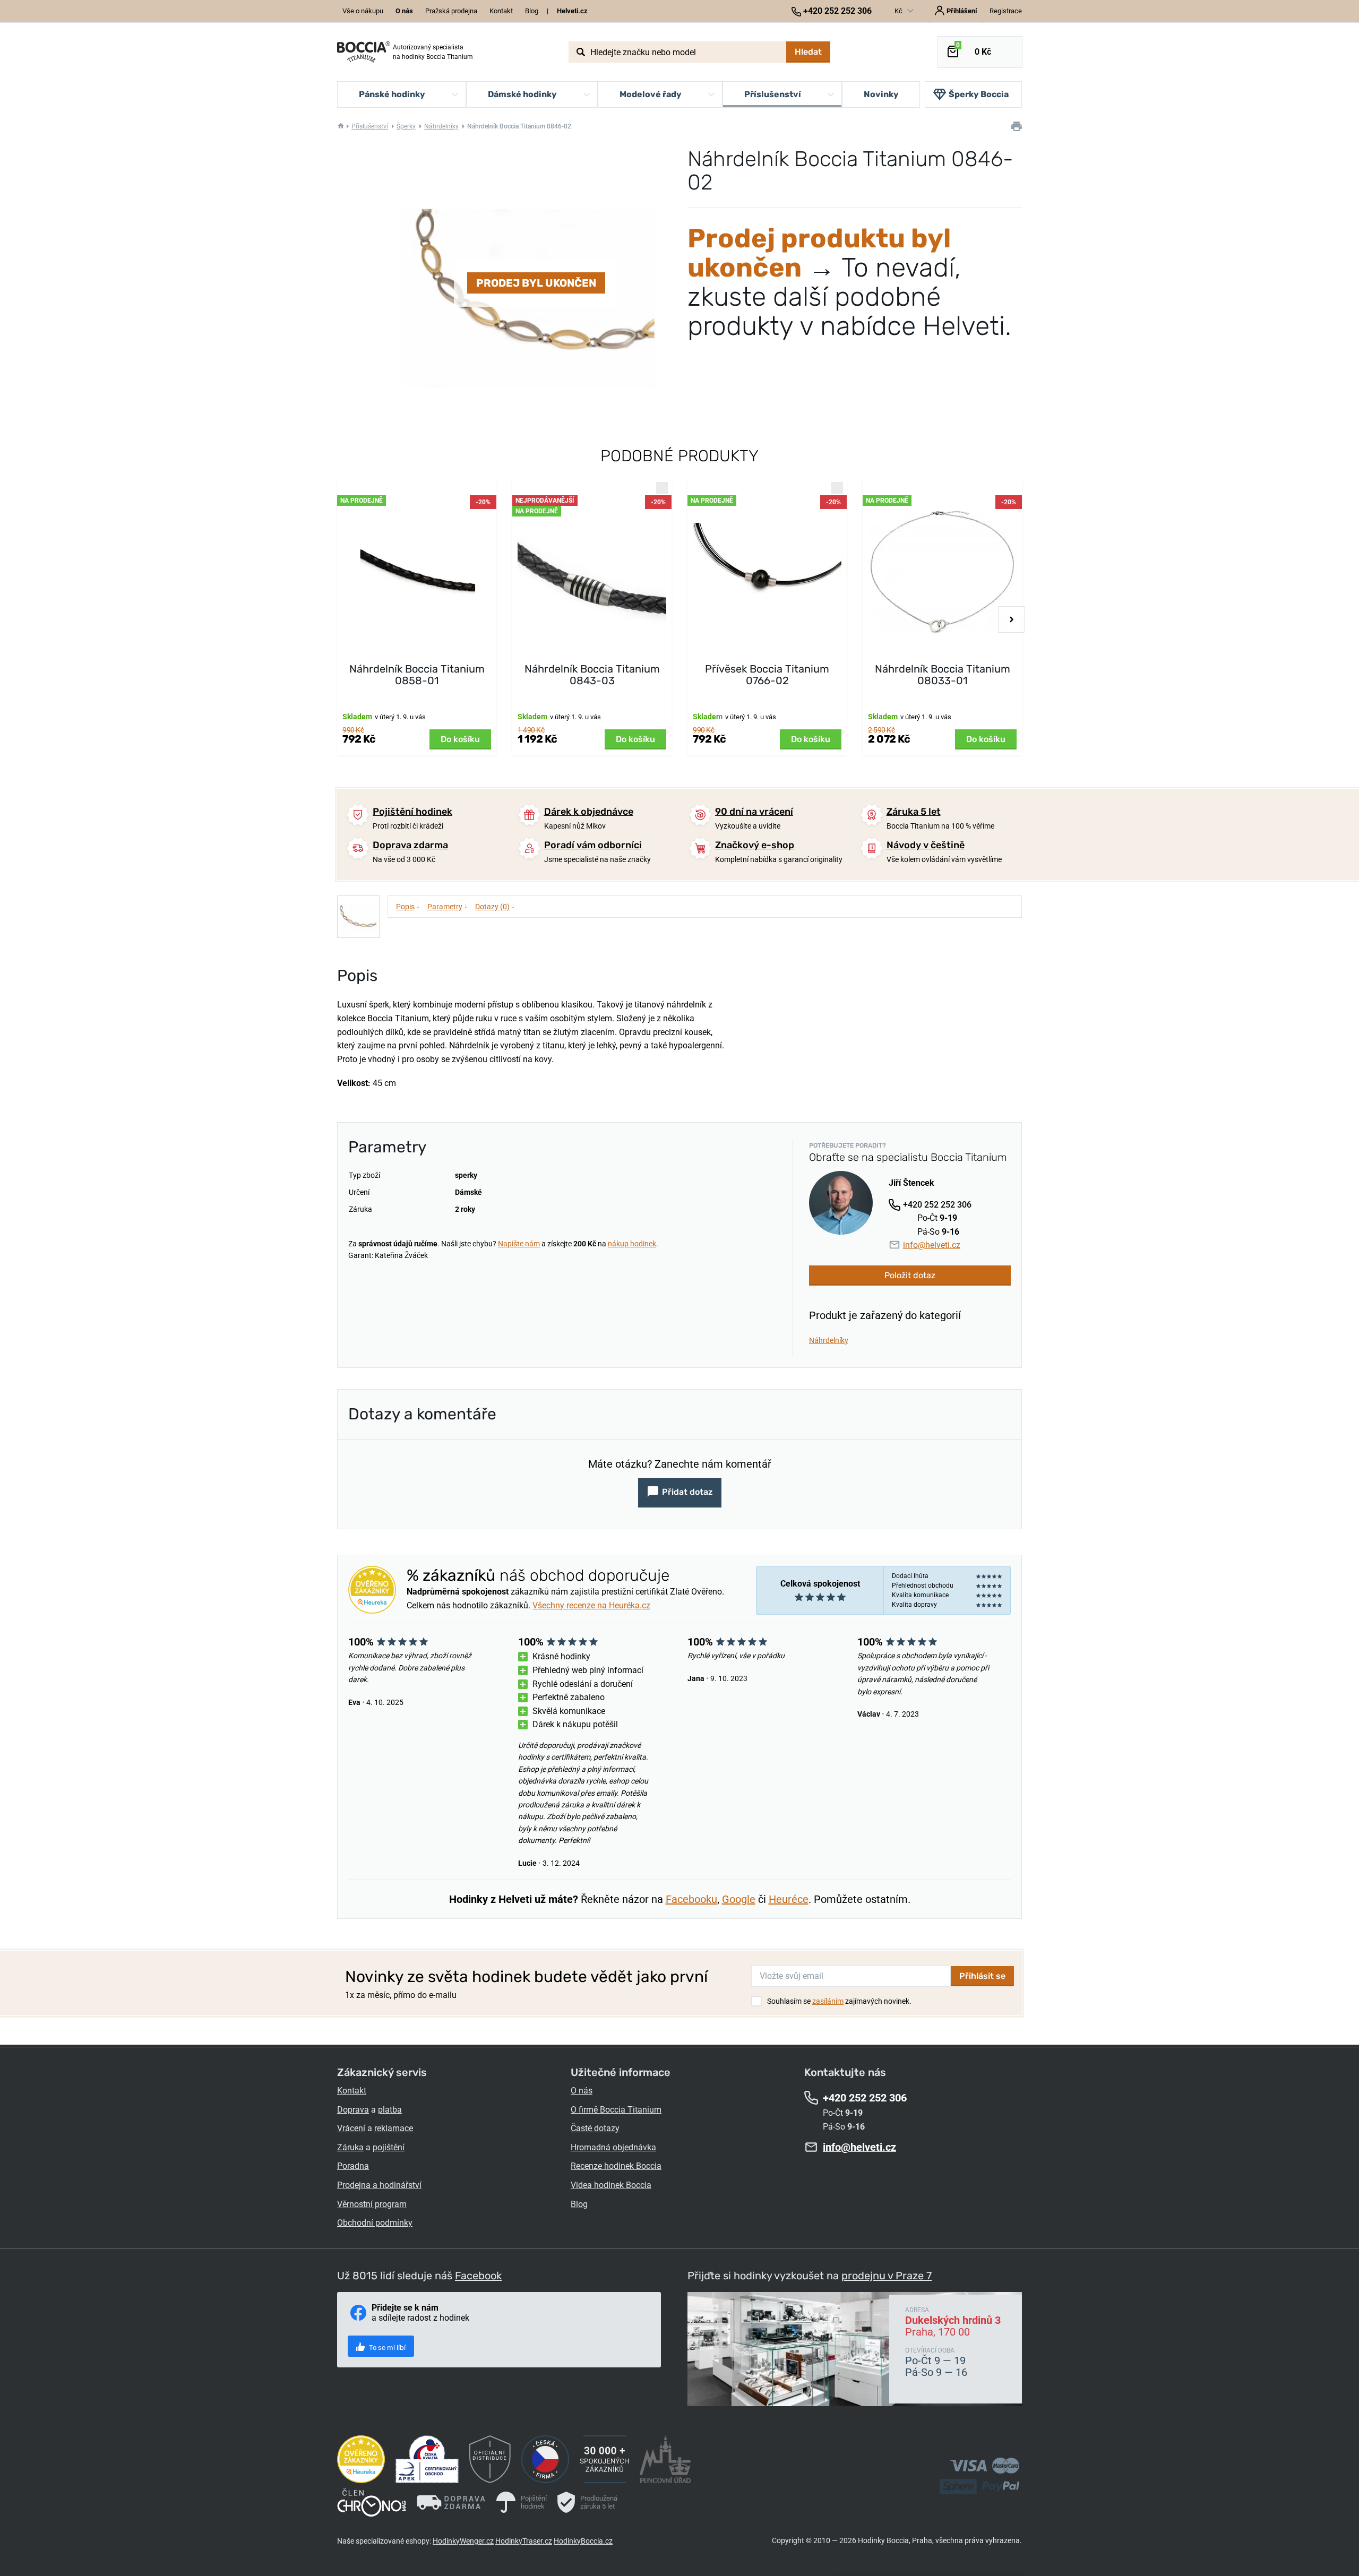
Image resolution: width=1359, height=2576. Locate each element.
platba (390, 2110)
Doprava (353, 2110)
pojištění (389, 2147)
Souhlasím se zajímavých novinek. (839, 2001)
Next (1011, 619)
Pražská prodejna (451, 11)
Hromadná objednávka (613, 2147)
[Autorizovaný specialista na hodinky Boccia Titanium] (364, 52)
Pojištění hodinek (412, 812)
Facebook (478, 2276)
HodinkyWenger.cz (463, 2541)
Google (739, 1899)
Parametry (448, 906)
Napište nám (519, 1244)
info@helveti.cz (932, 1245)
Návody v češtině (926, 845)
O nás (582, 2091)
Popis (408, 906)
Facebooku (691, 1899)
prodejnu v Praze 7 (887, 2276)
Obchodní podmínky (375, 2223)
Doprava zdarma (410, 845)
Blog (532, 11)
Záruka (350, 2147)
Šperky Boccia (979, 94)
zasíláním (828, 2001)
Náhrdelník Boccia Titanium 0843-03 (592, 675)
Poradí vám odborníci (593, 845)
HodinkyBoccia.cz (583, 2541)
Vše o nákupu (363, 11)
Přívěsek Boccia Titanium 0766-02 (767, 675)
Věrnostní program (372, 2204)
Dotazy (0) (495, 906)
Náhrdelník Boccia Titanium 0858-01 (417, 675)
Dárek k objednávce (589, 812)
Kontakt (501, 11)
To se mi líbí (386, 2347)
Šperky (406, 126)
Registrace (1006, 11)
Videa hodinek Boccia (611, 2185)
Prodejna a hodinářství (379, 2185)
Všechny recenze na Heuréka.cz (591, 1605)
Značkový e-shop (755, 845)
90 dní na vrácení (754, 812)
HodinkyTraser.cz (524, 2541)
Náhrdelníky (441, 126)
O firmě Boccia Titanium (616, 2110)
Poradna (353, 2166)
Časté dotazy (595, 2128)
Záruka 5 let (914, 812)
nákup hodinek (632, 1244)
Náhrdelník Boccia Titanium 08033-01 (943, 675)
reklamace (394, 2128)
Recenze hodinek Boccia (616, 2166)
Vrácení (351, 2128)
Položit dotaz (910, 1275)
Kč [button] (899, 11)
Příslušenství (370, 126)
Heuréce (789, 1899)
